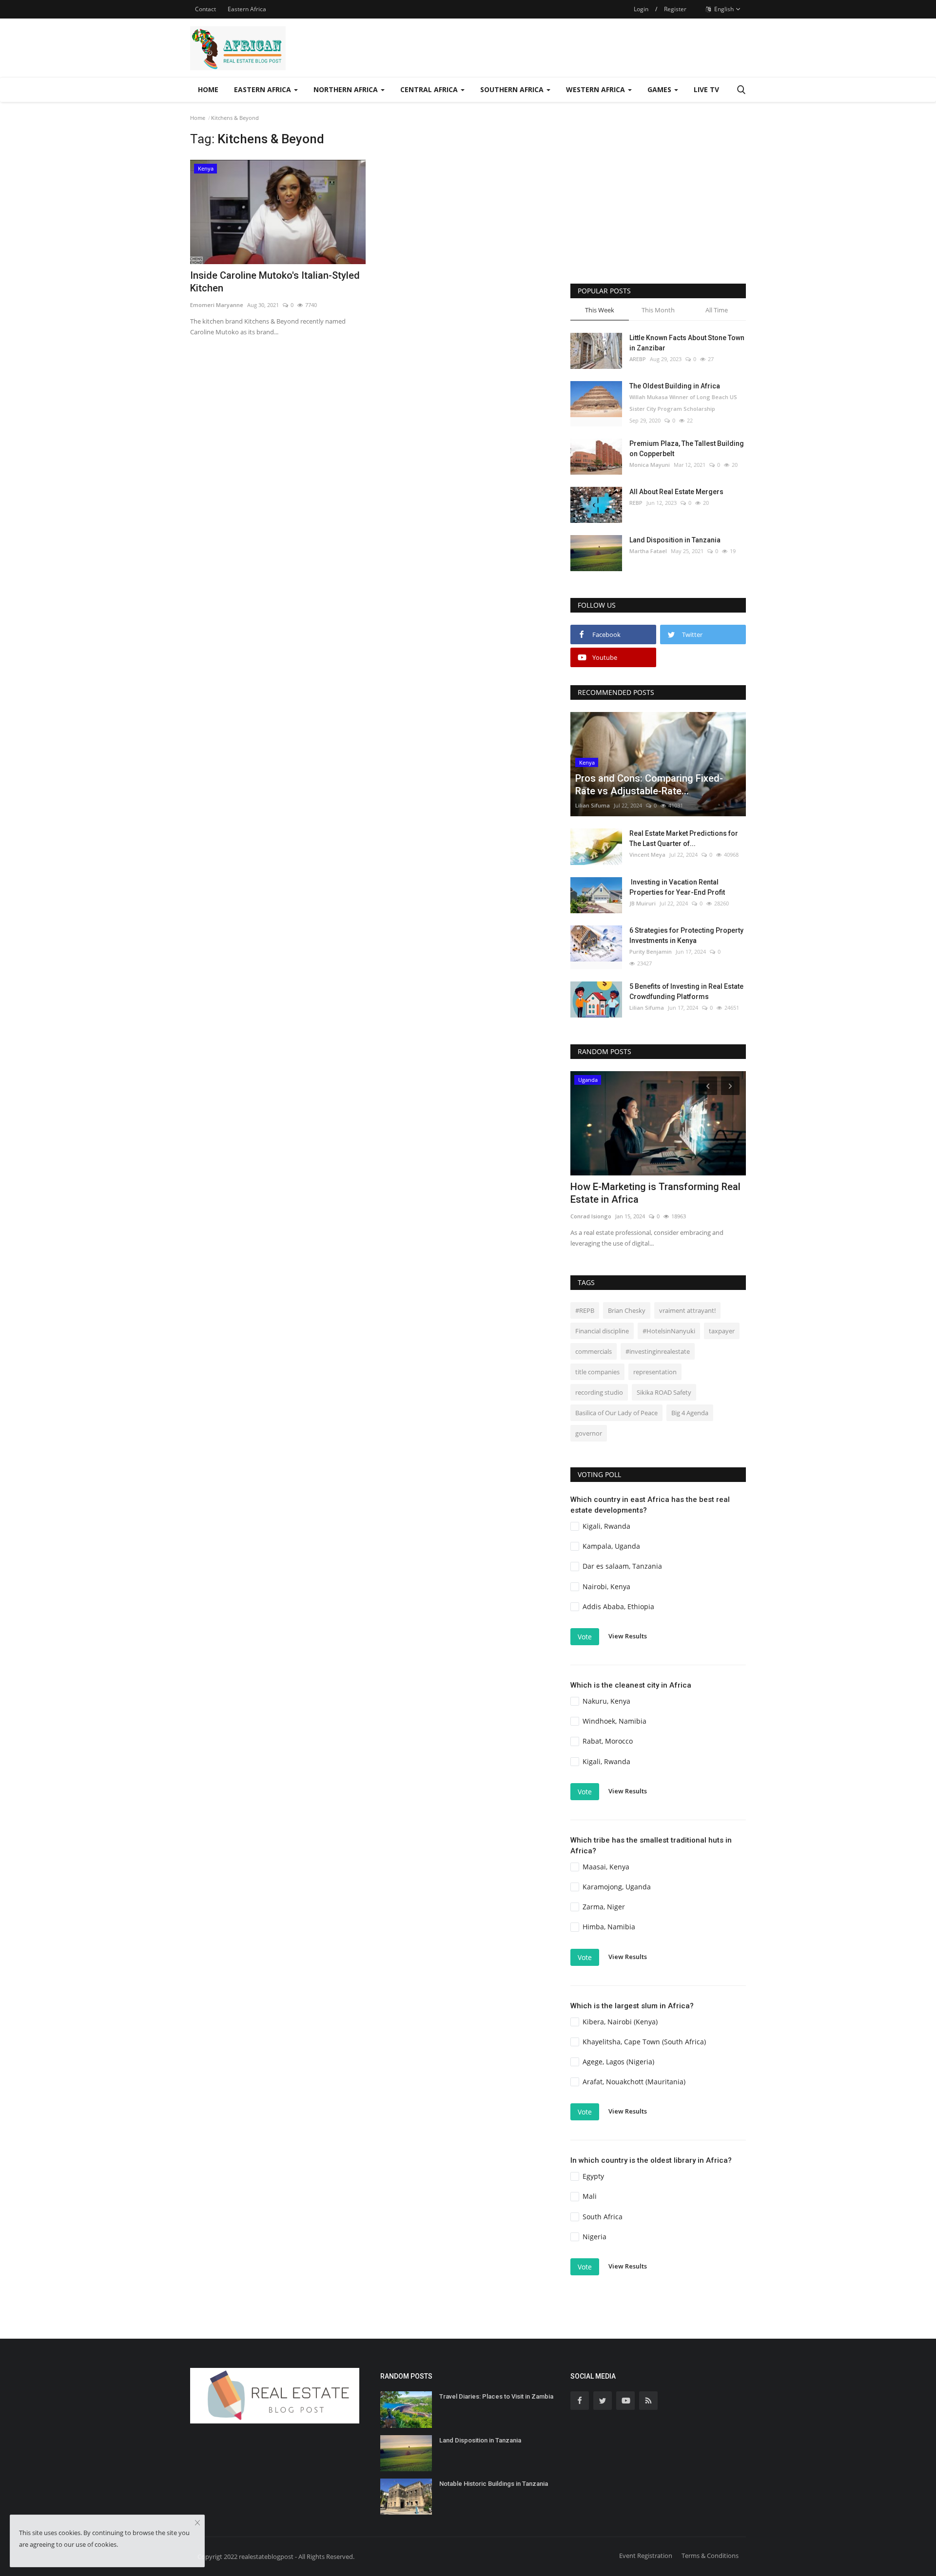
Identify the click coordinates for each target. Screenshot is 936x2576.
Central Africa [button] (430, 89)
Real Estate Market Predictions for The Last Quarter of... (684, 838)
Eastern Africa (247, 9)
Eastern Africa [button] (263, 89)
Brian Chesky (627, 1310)
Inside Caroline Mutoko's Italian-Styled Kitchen (275, 282)
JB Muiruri (643, 903)
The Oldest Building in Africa (675, 386)
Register (675, 9)
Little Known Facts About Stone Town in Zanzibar (687, 343)
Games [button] (660, 89)
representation (655, 1372)
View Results (628, 1636)
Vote (585, 1637)
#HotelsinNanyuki (669, 1331)
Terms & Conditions (710, 2556)
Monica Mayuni (650, 465)
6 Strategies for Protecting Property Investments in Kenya (686, 935)
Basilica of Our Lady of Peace (616, 1413)
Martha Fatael (648, 551)
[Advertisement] (658, 201)
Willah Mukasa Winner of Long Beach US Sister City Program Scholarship (683, 403)
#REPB (585, 1310)
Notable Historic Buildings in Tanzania (494, 2484)
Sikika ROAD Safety (664, 1392)
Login (641, 9)
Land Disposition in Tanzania (675, 540)
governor (589, 1433)
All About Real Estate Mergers (676, 492)
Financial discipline (602, 1331)
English (723, 9)
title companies (597, 1372)
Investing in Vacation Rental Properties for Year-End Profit (677, 887)
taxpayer (722, 1331)
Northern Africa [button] (347, 89)
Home (208, 89)
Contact (205, 9)
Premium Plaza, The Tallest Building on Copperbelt (687, 449)
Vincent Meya (647, 855)
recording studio (599, 1392)
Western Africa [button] (596, 89)
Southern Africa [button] (513, 89)
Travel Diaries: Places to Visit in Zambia (496, 2396)
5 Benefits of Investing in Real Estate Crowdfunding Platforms (686, 991)
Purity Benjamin (651, 952)
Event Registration (646, 2556)
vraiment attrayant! (687, 1310)
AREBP (638, 359)
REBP (636, 503)
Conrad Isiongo (591, 1216)
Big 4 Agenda (690, 1413)
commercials (594, 1351)
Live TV (706, 89)
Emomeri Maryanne (217, 305)
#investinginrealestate (658, 1351)
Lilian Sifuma (593, 805)
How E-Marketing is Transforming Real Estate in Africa (655, 1193)
